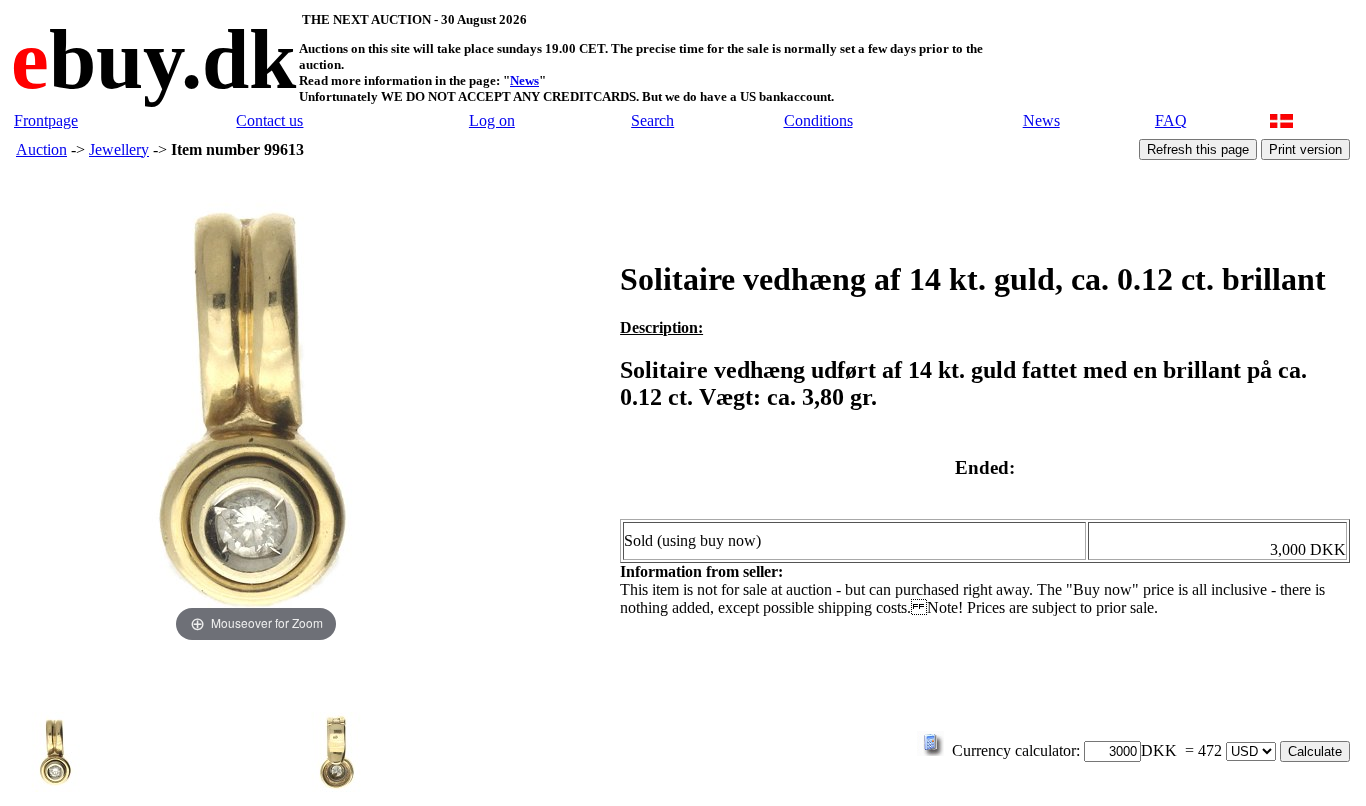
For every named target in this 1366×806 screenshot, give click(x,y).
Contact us (269, 120)
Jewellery (119, 149)
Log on (492, 120)
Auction (41, 149)
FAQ (1171, 120)
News (524, 80)
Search (652, 120)
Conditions (818, 120)
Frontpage (46, 120)
